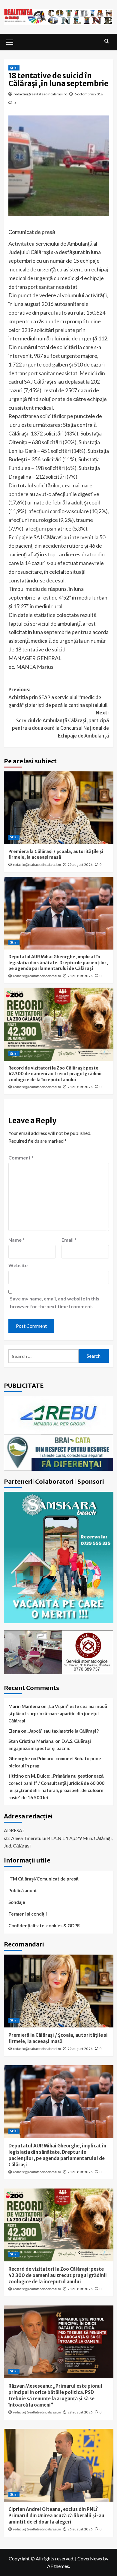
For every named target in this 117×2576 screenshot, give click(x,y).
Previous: (58, 697)
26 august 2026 (80, 2529)
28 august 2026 (80, 976)
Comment (21, 1158)
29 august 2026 (80, 865)
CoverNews (90, 2558)
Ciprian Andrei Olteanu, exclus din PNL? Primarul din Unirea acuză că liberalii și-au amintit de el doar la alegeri (56, 2516)
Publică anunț (22, 1890)
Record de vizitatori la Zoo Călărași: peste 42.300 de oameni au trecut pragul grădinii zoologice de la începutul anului (55, 1074)
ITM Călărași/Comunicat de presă (43, 1879)
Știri (14, 68)
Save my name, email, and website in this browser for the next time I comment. (55, 1302)
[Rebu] (59, 1414)
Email (69, 1240)
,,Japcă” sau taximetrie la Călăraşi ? (63, 1731)
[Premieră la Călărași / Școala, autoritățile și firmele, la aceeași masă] (59, 808)
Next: (60, 724)
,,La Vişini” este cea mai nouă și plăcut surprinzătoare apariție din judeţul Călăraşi (58, 1713)
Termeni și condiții (28, 1914)
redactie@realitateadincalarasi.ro (40, 94)
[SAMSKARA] (59, 1557)
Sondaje (17, 1902)
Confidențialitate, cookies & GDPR (44, 1925)
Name (16, 1240)
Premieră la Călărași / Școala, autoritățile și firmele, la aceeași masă (56, 854)
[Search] (107, 41)
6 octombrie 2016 (89, 94)
